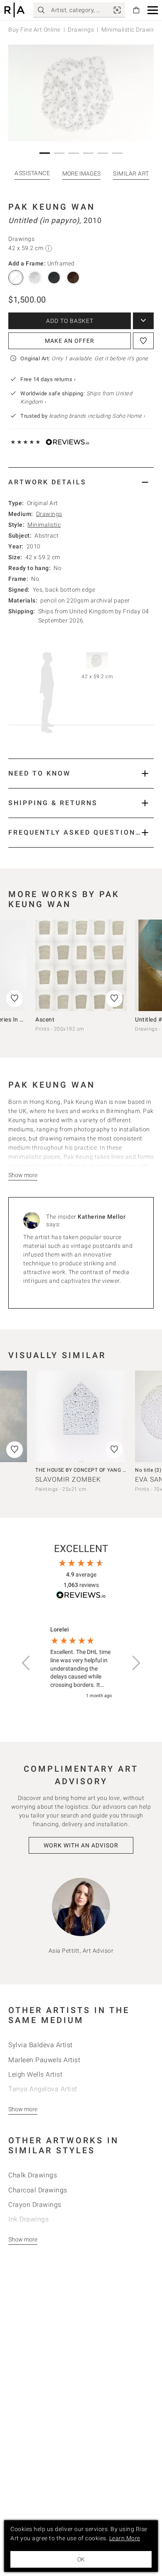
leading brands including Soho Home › (97, 416)
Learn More (125, 2538)
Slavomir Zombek (68, 1479)
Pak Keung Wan (52, 207)
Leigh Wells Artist (35, 2074)
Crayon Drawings (35, 2205)
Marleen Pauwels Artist (44, 2060)
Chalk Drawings (33, 2175)
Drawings (81, 30)
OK (81, 2559)
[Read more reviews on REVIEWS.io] (81, 1596)
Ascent (45, 1019)
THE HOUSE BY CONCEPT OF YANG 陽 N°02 (88, 1470)
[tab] (81, 482)
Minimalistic (44, 525)
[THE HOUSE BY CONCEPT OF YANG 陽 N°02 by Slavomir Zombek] (81, 1416)
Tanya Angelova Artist (43, 2089)
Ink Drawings (28, 2219)
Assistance (32, 173)
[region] (81, 1663)
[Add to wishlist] (143, 341)
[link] (117, 10)
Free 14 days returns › (48, 379)
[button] (153, 10)
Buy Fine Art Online (34, 30)
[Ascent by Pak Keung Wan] (81, 965)
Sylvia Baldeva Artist (40, 2045)
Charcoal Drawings (38, 2190)
